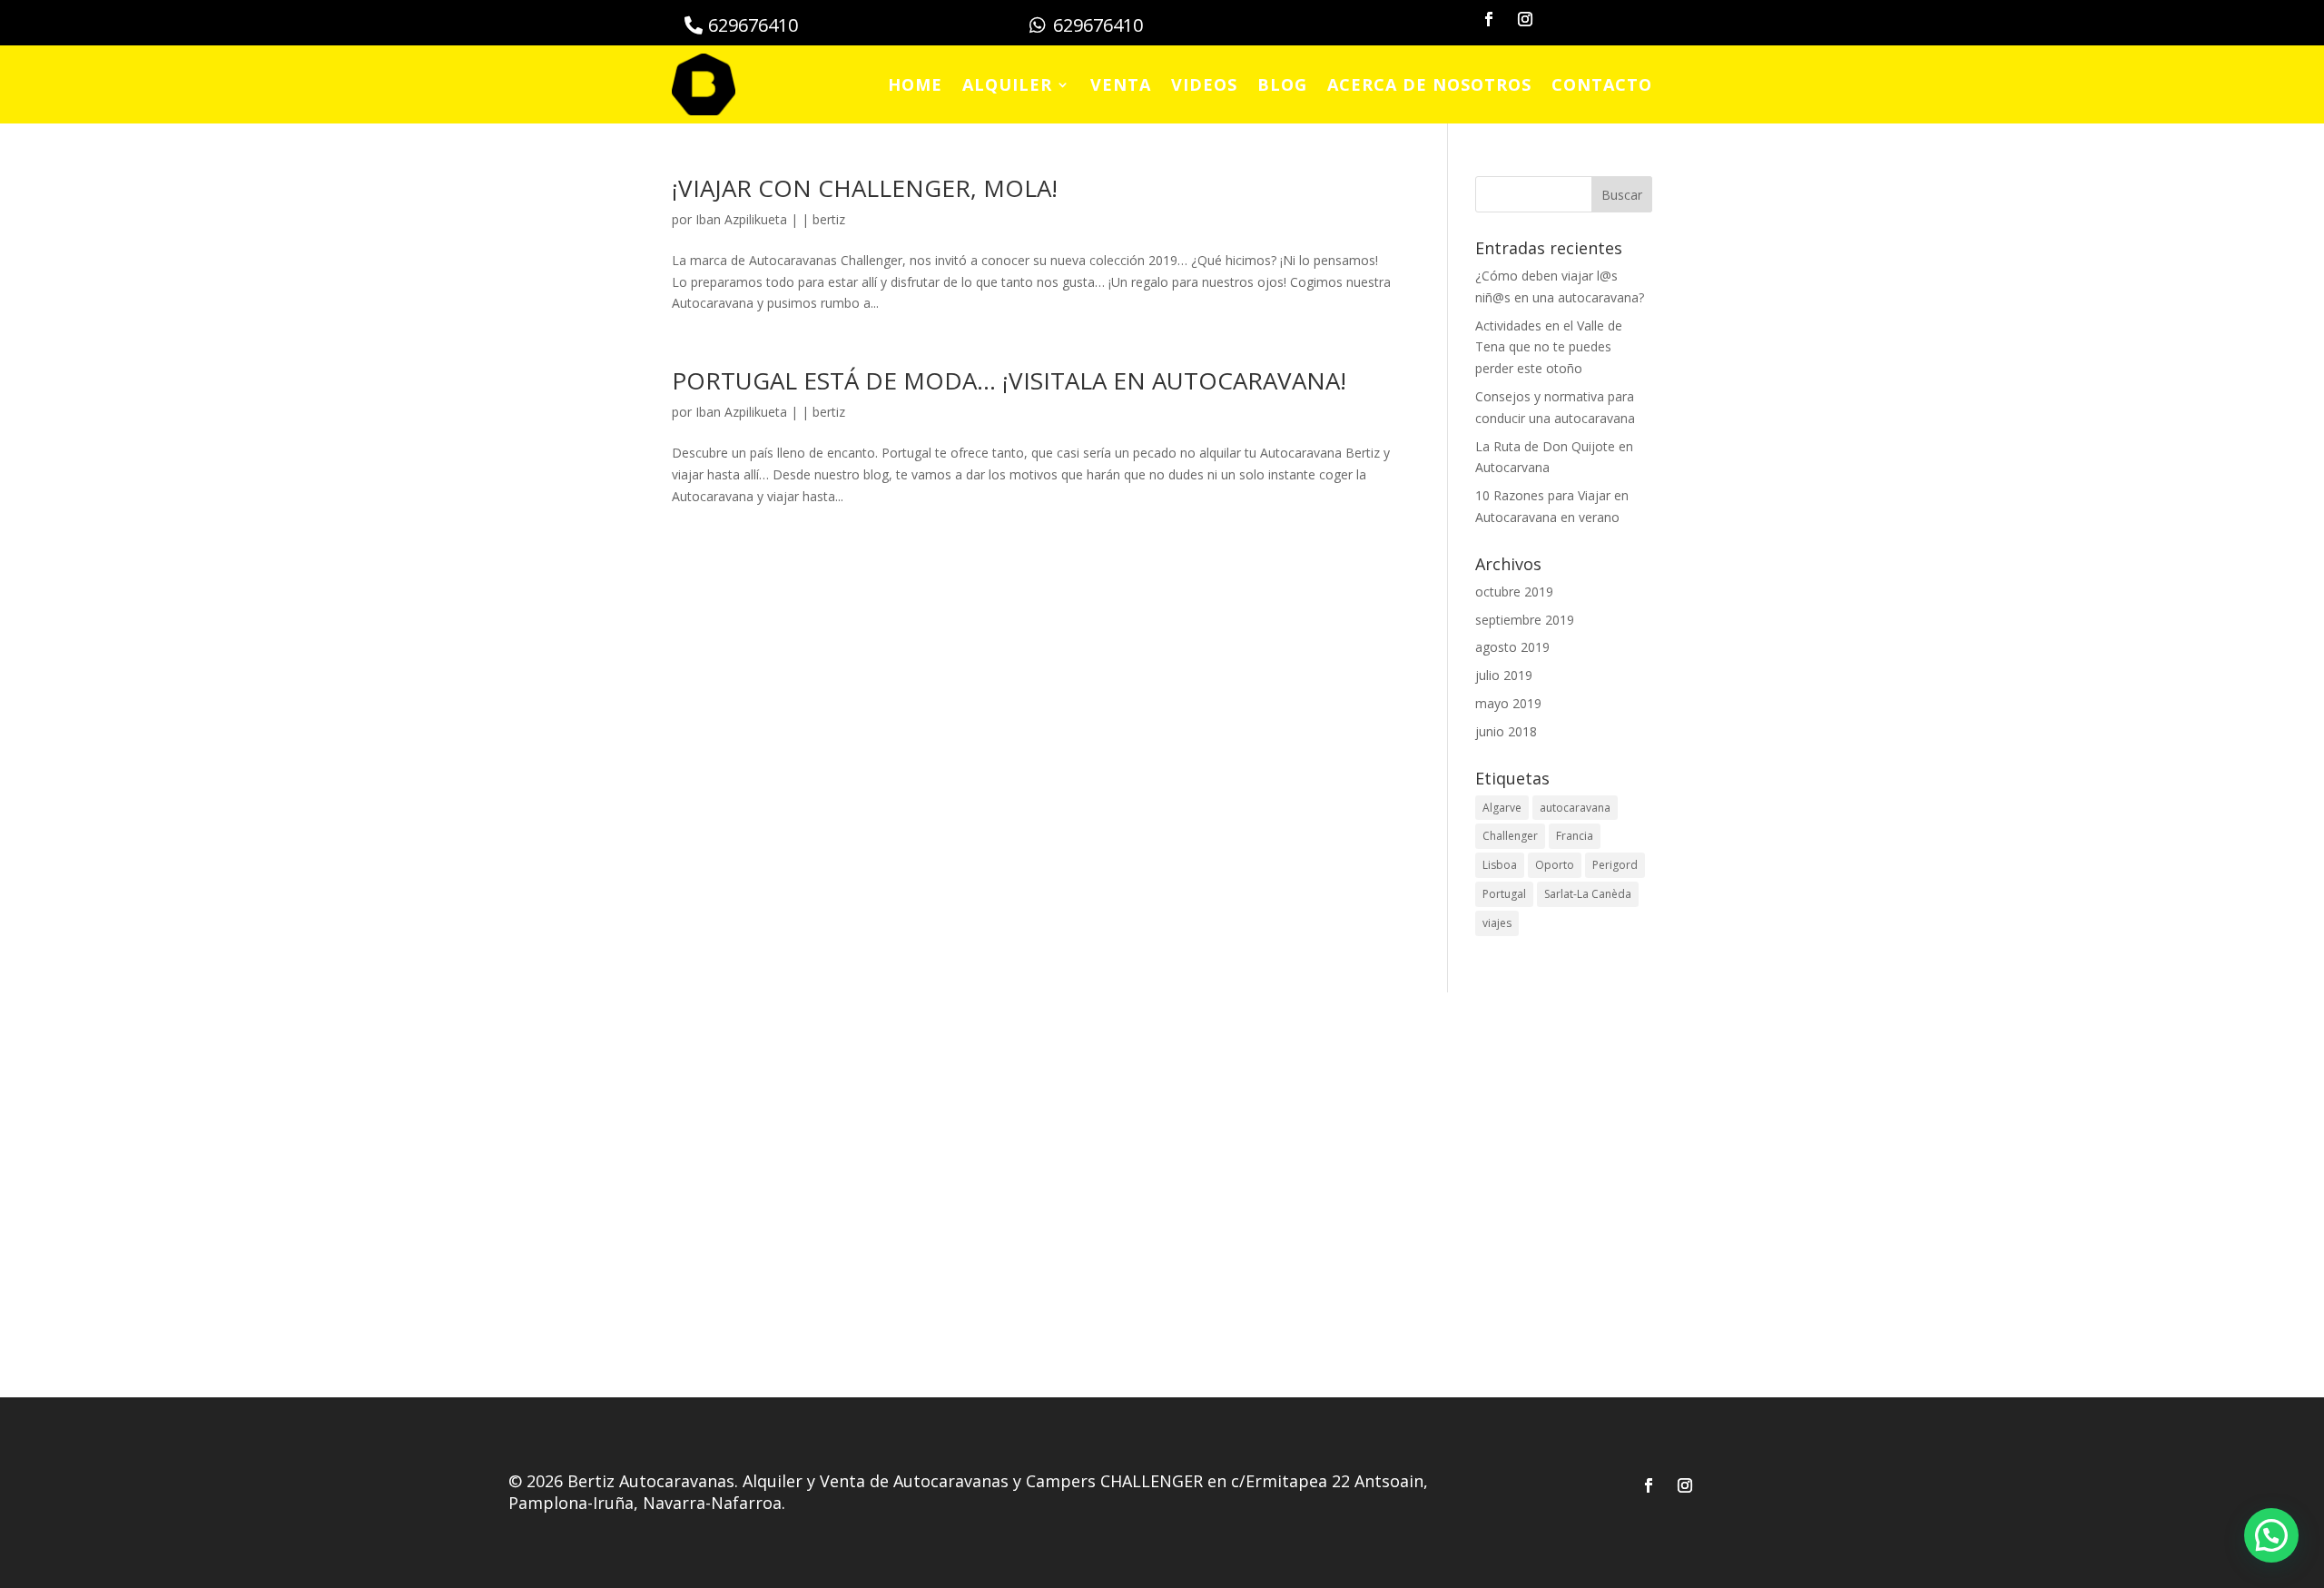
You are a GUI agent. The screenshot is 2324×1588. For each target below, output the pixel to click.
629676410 (753, 25)
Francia (1575, 836)
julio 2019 (1504, 675)
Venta (1121, 84)
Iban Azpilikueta (741, 219)
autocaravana (1575, 808)
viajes (1497, 923)
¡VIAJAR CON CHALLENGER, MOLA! (865, 188)
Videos (1204, 84)
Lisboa (1500, 865)
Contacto (1602, 84)
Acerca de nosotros (1429, 84)
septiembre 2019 (1525, 620)
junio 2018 (1506, 731)
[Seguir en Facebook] (1489, 19)
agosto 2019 (1512, 647)
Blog (1282, 84)
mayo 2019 (1508, 703)
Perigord (1615, 865)
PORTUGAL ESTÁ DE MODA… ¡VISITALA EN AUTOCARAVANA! (1009, 380)
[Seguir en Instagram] (1525, 19)
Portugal (1504, 894)
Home (915, 84)
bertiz (829, 219)
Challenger (1510, 836)
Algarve (1502, 808)
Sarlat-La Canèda (1588, 894)
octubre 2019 (1514, 592)
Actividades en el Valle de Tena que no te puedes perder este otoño (1549, 347)
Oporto (1555, 865)
